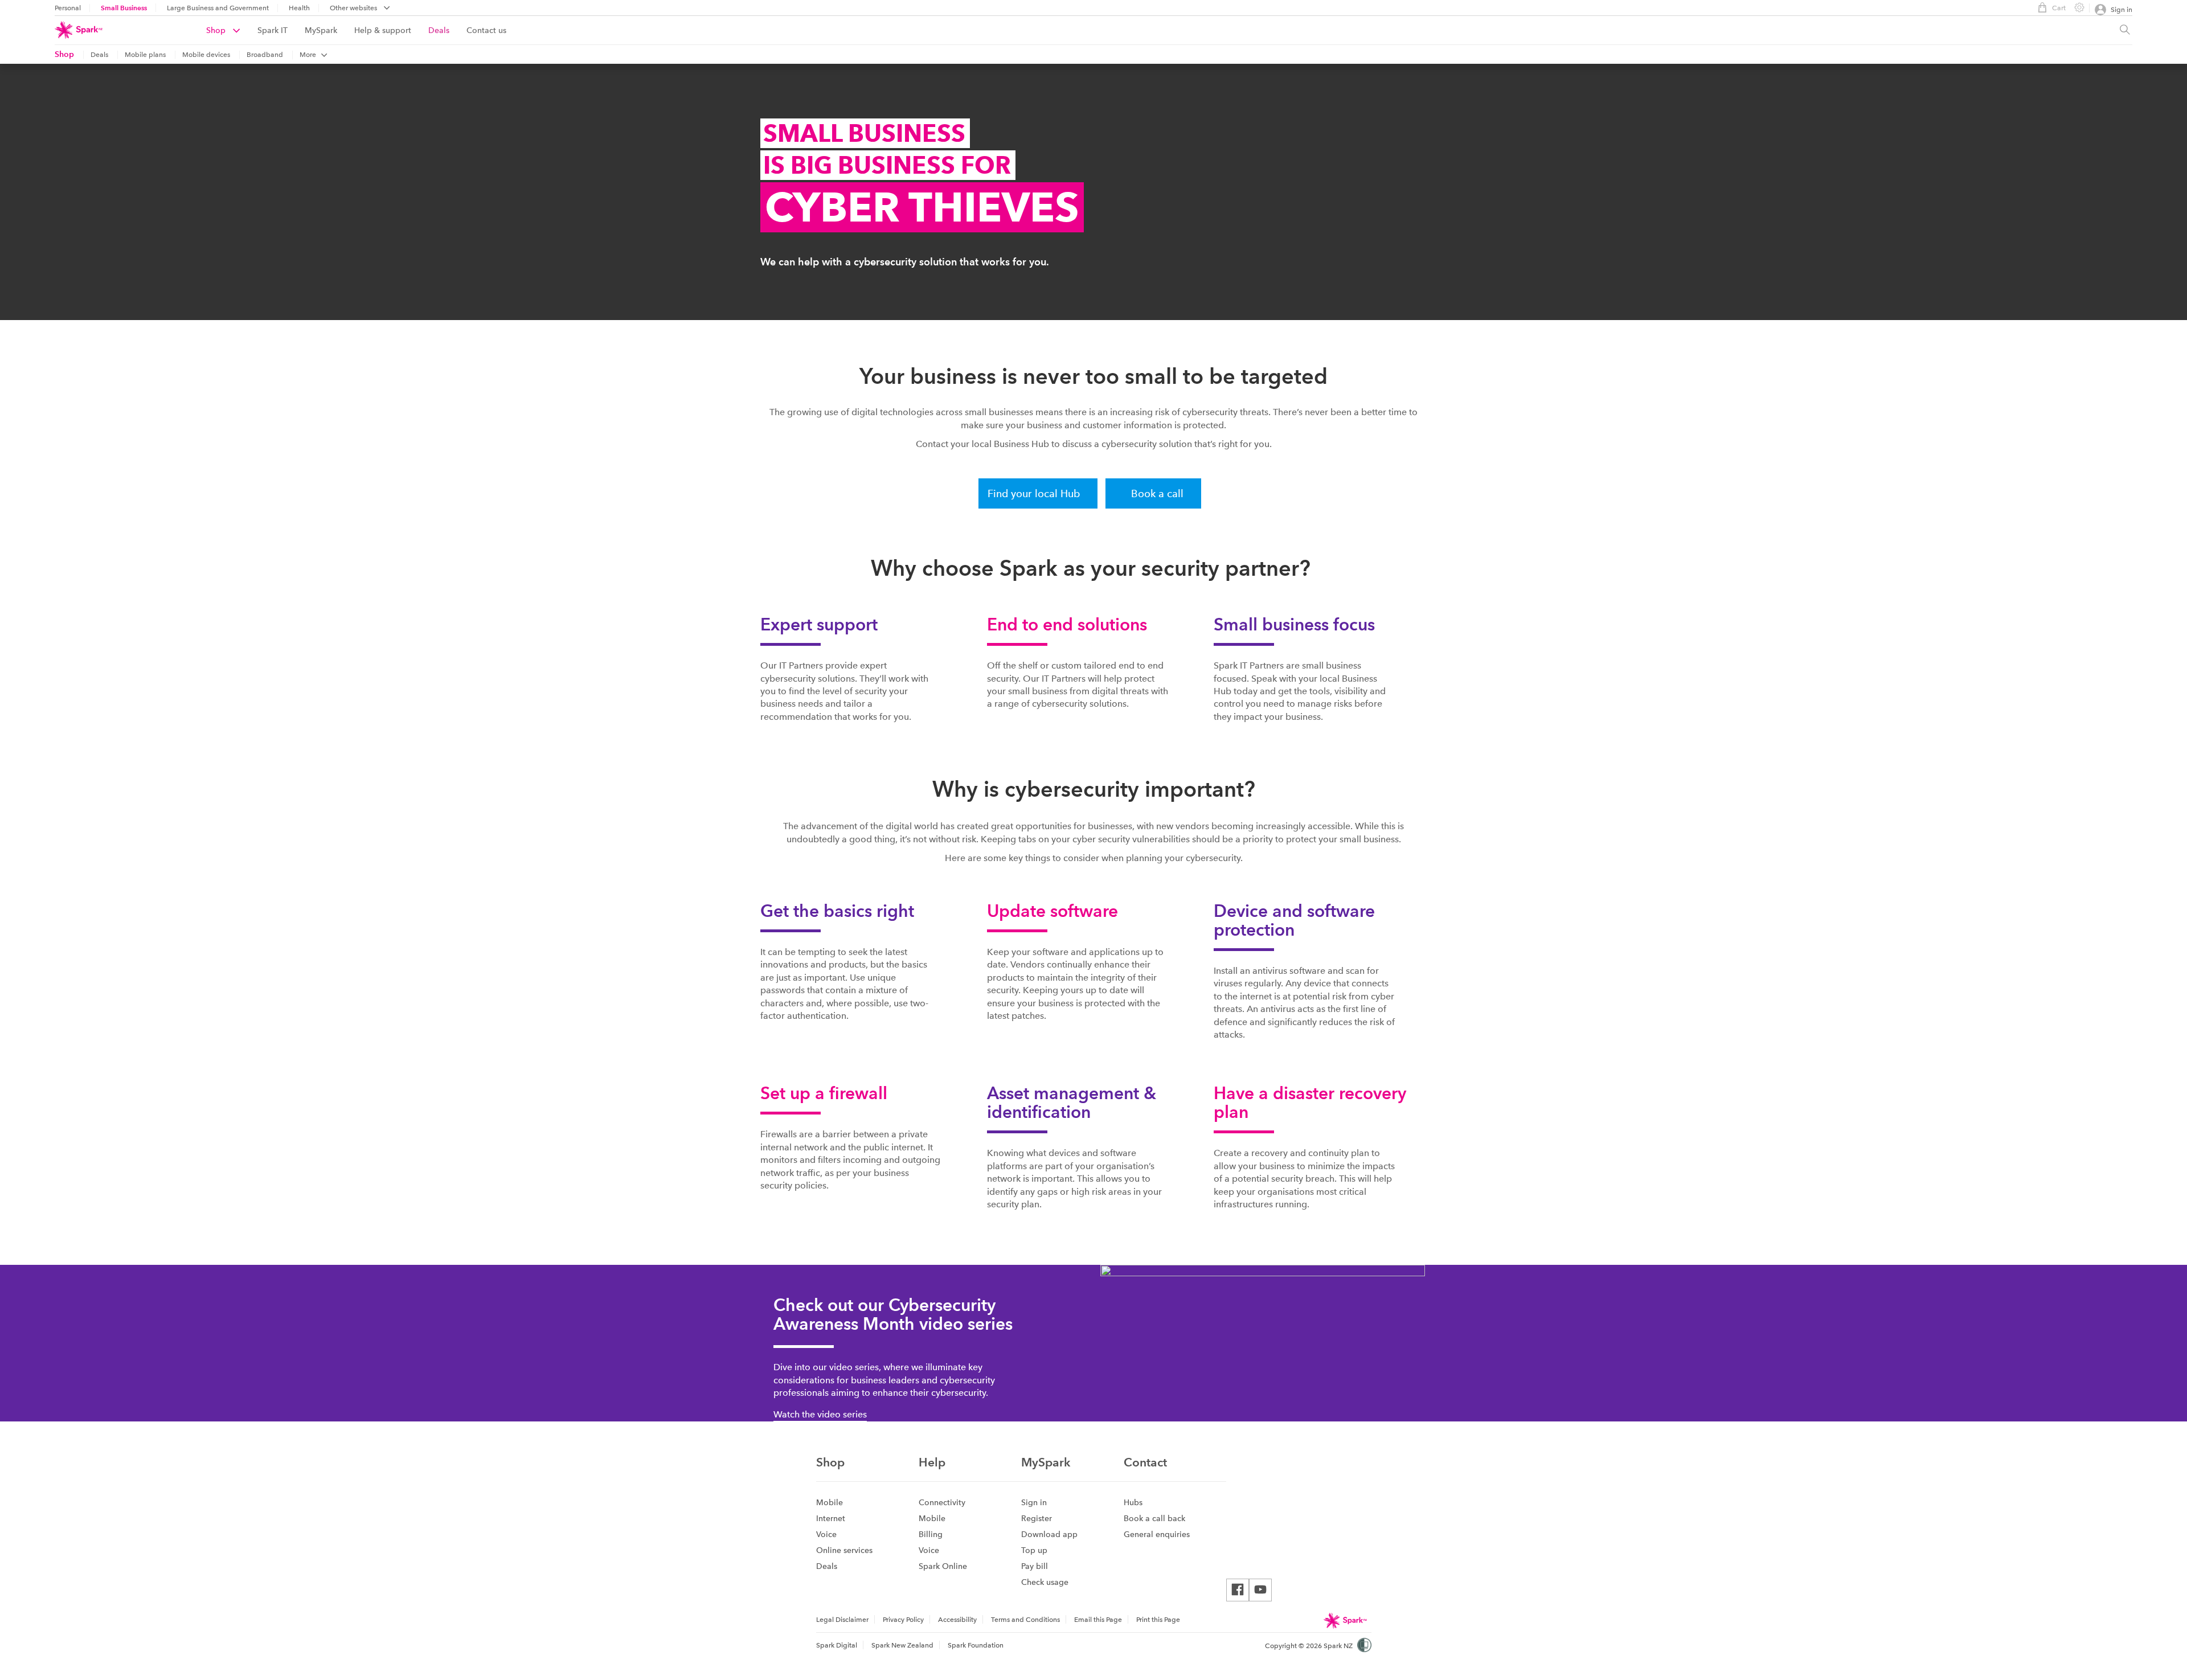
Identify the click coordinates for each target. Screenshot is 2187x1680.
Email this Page (1098, 1620)
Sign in (1034, 1502)
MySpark (321, 30)
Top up (1034, 1550)
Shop (217, 30)
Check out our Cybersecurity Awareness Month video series (893, 1314)
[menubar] (360, 9)
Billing (931, 1534)
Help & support (383, 30)
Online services (844, 1550)
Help (932, 1462)
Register (1037, 1518)
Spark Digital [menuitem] (837, 1645)
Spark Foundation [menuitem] (976, 1645)
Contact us (486, 30)
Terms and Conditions (1025, 1620)
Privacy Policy (903, 1620)
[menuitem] (232, 30)
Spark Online (943, 1566)
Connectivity (942, 1502)
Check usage (1045, 1582)
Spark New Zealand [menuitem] (902, 1645)
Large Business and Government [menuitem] (218, 8)
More (308, 55)
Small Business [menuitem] (124, 8)
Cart (2059, 8)
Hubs (1133, 1502)
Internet (831, 1518)
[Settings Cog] (2075, 7)
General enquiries (1157, 1534)
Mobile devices (206, 55)
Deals (439, 30)
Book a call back (1154, 1518)
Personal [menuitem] (68, 8)
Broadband (265, 55)
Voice (826, 1534)
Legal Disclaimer (842, 1620)
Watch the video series (820, 1414)
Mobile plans (145, 55)
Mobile (830, 1502)
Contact (1145, 1462)
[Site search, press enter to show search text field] (2125, 30)
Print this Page (1158, 1620)
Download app (1049, 1534)
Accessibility (957, 1620)
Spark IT (273, 30)
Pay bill (1035, 1566)
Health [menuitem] (299, 8)
